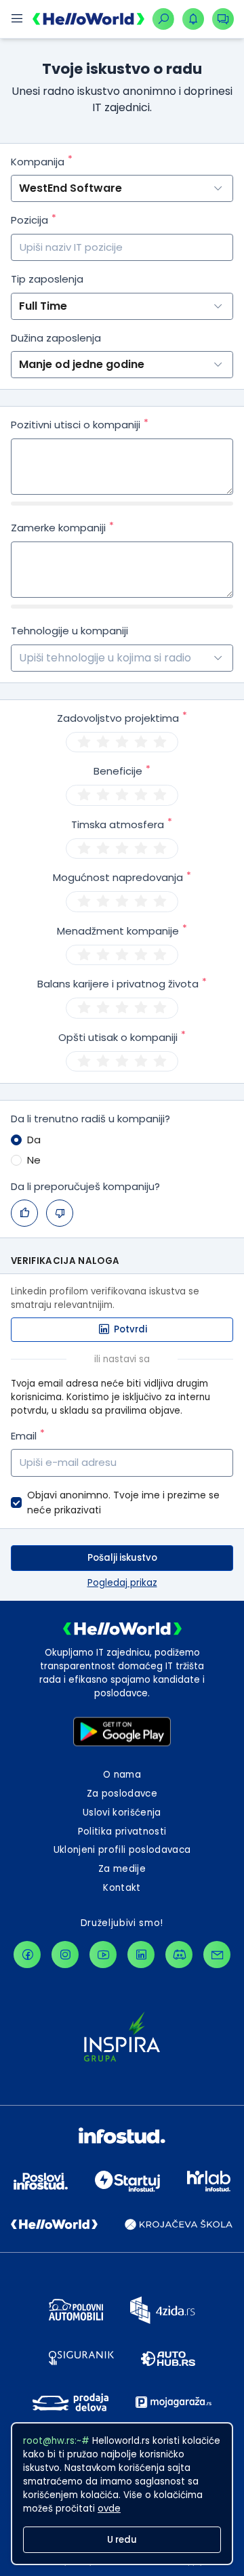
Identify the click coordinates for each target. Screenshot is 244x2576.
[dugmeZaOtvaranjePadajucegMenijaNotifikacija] (193, 19)
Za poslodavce (122, 1794)
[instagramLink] (65, 1955)
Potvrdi (130, 1329)
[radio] (84, 742)
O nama (122, 1775)
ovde (109, 2509)
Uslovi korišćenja (122, 1813)
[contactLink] (217, 1955)
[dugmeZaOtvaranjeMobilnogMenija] (16, 19)
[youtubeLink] (103, 1955)
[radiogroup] (122, 742)
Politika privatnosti (122, 1832)
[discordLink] (179, 1955)
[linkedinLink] (141, 1955)
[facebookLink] (27, 1955)
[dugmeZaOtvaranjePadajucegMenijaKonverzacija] (223, 19)
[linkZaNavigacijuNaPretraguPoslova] (163, 19)
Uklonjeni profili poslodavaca (122, 1850)
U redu (122, 2540)
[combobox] (20, 658)
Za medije (122, 1869)
